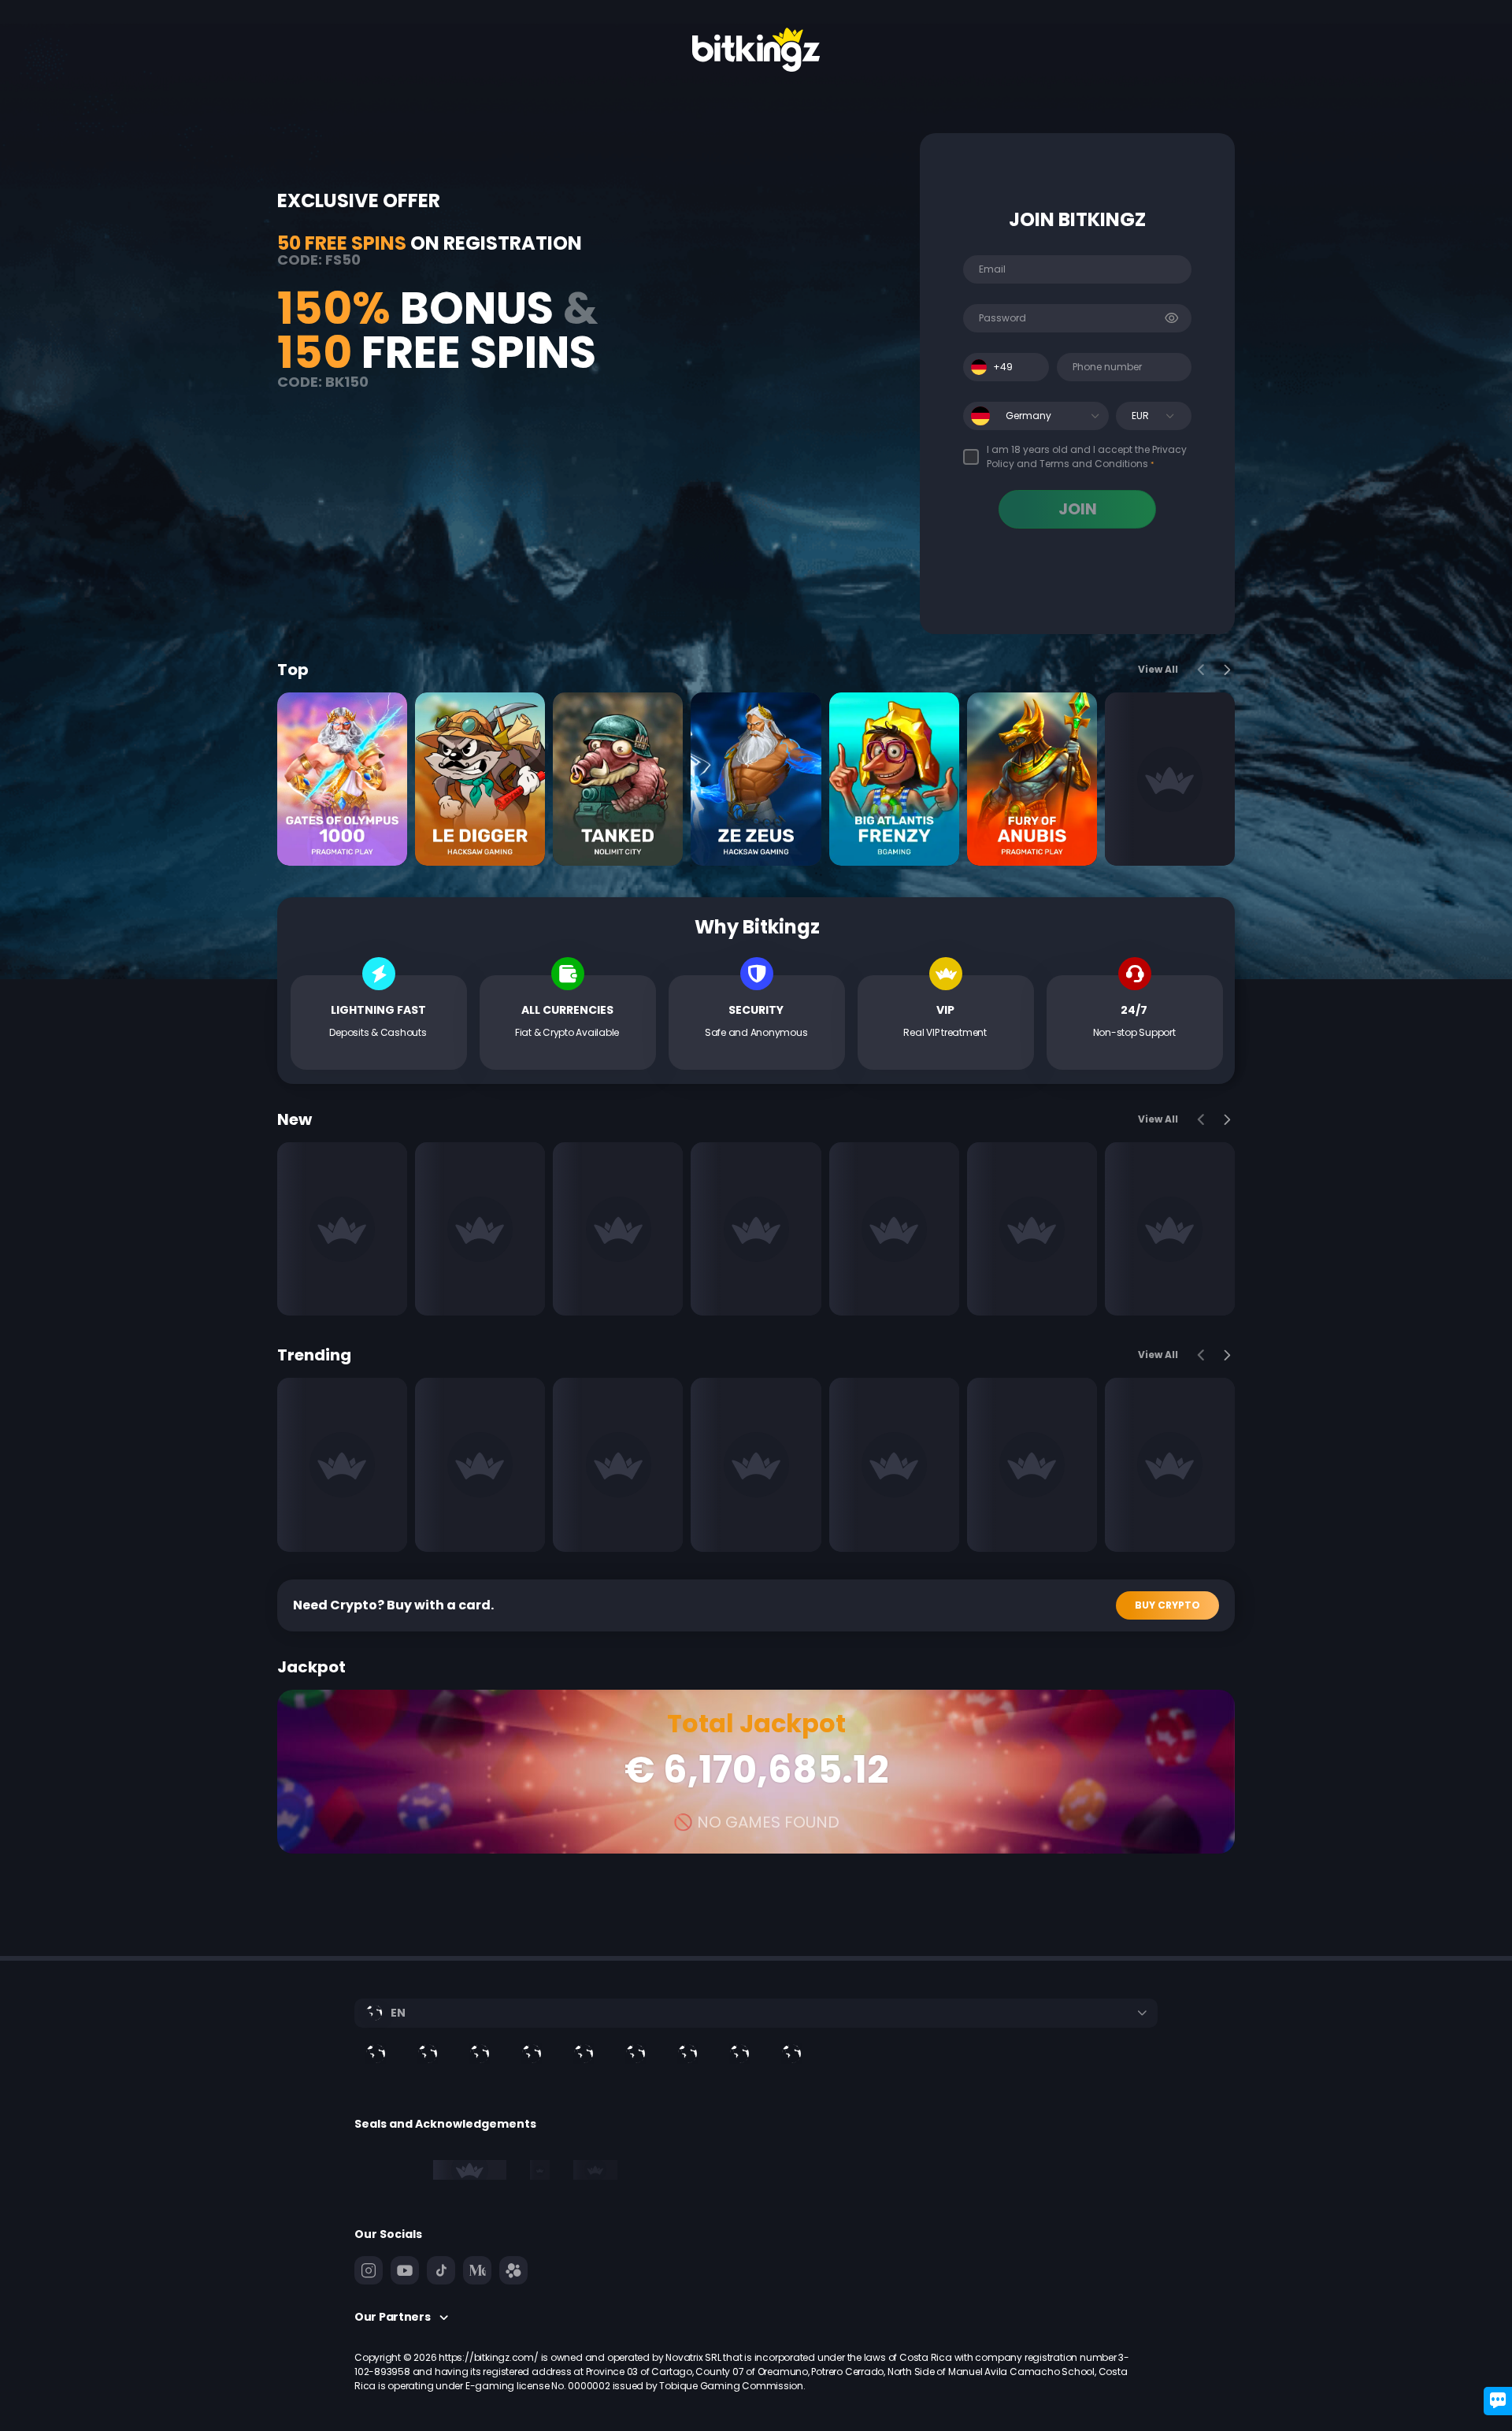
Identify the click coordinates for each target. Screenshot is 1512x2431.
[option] (428, 2054)
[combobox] (1006, 367)
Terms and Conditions (1094, 464)
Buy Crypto (1167, 1605)
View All (1158, 669)
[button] (1095, 416)
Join (1078, 509)
